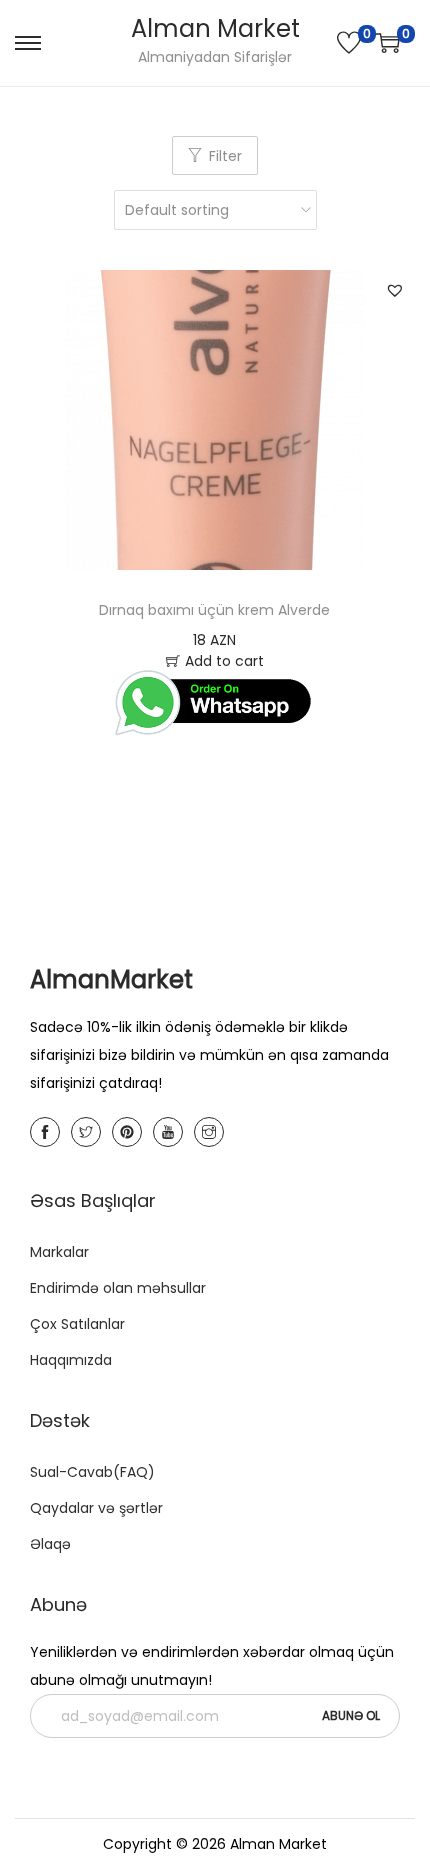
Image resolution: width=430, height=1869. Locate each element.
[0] (349, 43)
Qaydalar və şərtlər (96, 1508)
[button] (395, 290)
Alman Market (215, 28)
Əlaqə (50, 1544)
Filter (225, 156)
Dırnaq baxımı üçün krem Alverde (214, 610)
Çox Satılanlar (77, 1324)
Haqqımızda (71, 1360)
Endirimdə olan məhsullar (118, 1288)
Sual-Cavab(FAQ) (92, 1472)
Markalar (59, 1252)
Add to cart (224, 661)
